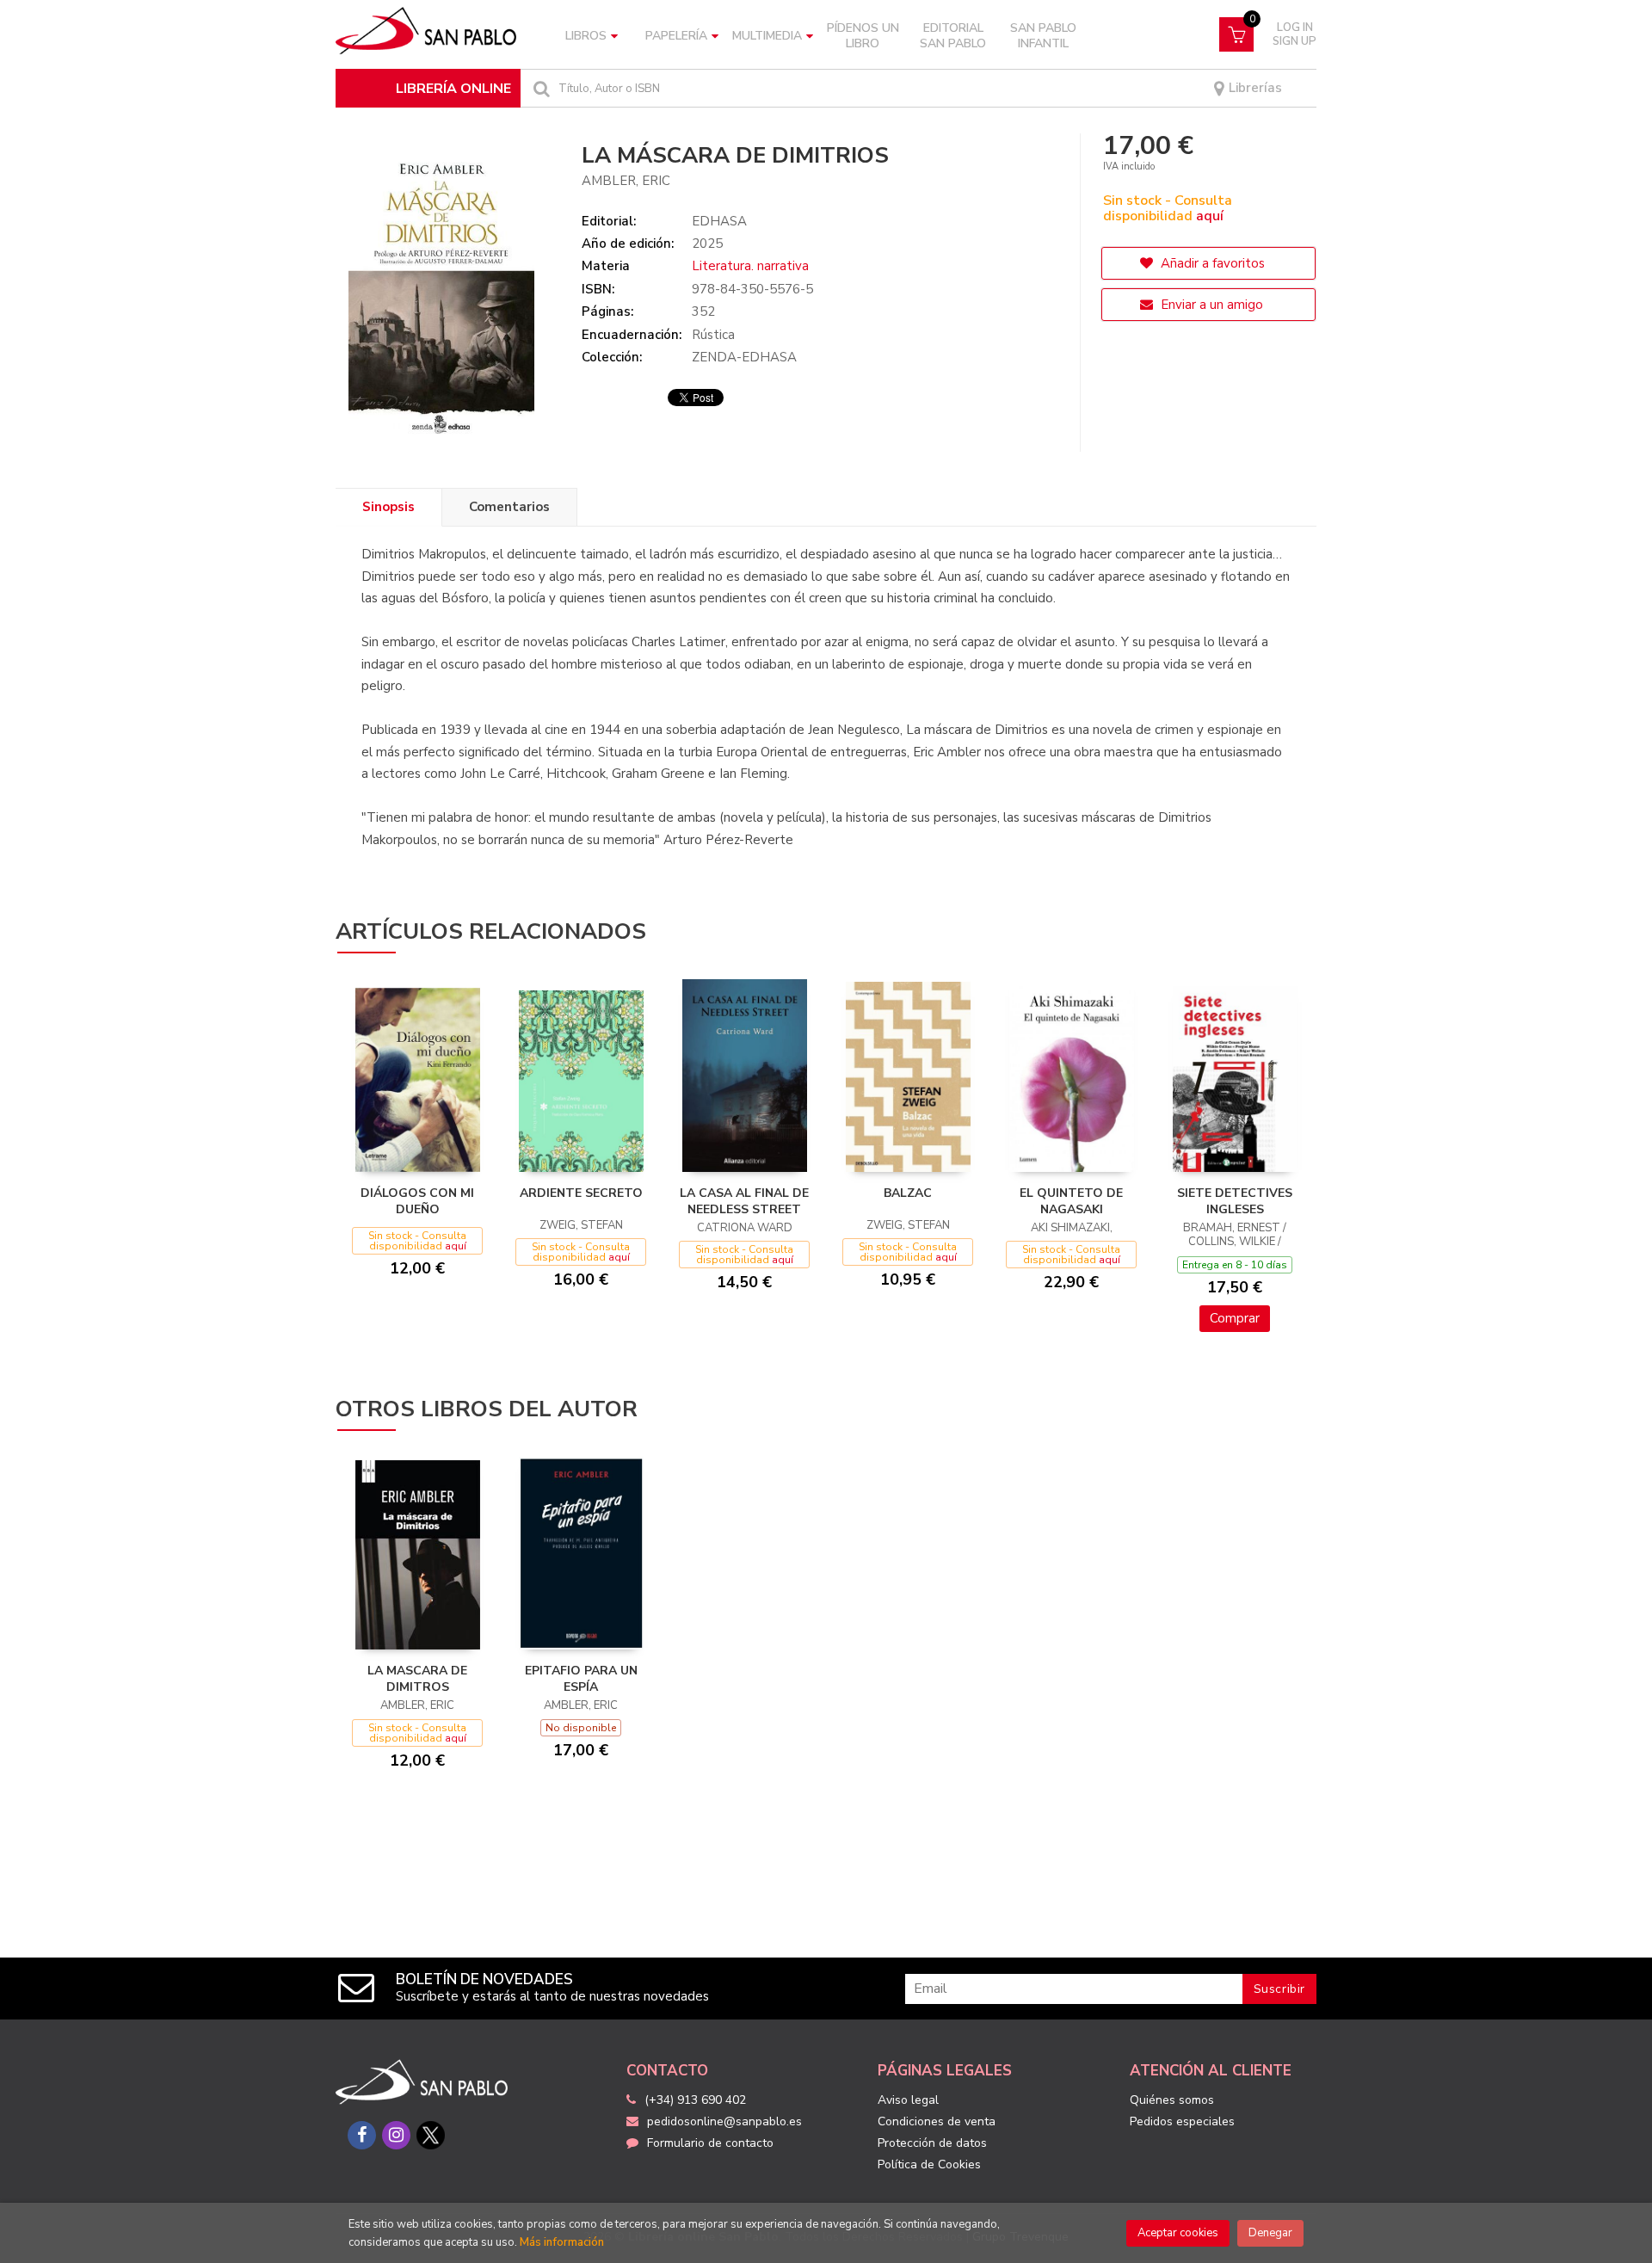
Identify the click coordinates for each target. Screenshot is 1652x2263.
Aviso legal (908, 2100)
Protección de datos (932, 2143)
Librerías (1254, 88)
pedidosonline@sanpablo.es (724, 2121)
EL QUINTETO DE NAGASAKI (1071, 1202)
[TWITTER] (431, 2135)
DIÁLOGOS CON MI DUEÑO (417, 1202)
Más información (562, 2242)
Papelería (676, 36)
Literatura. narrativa (750, 266)
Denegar (1270, 2233)
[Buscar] (539, 88)
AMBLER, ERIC (626, 181)
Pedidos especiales (1182, 2121)
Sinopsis (388, 507)
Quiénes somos (1172, 2100)
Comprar (1235, 1318)
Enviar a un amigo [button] (1210, 305)
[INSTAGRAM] (396, 2135)
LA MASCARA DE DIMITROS (417, 1679)
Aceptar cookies (1178, 2233)
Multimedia (767, 36)
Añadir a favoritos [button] (1211, 263)
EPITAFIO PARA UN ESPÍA (581, 1679)
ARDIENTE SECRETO (581, 1193)
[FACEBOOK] (362, 2135)
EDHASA (719, 221)
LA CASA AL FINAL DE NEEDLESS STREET (744, 1202)
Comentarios (509, 507)
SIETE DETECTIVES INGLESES (1235, 1202)
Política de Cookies (929, 2164)
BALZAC (908, 1193)
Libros (586, 36)
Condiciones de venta (937, 2121)
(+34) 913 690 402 (695, 2100)
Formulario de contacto (710, 2143)
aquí (1210, 216)
